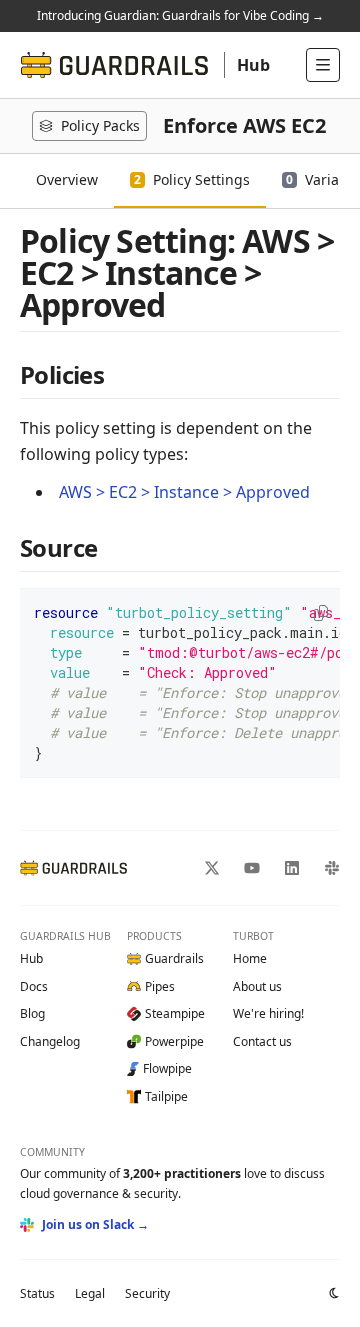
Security (147, 1293)
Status (37, 1293)
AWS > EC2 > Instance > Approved (184, 492)
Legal (90, 1293)
